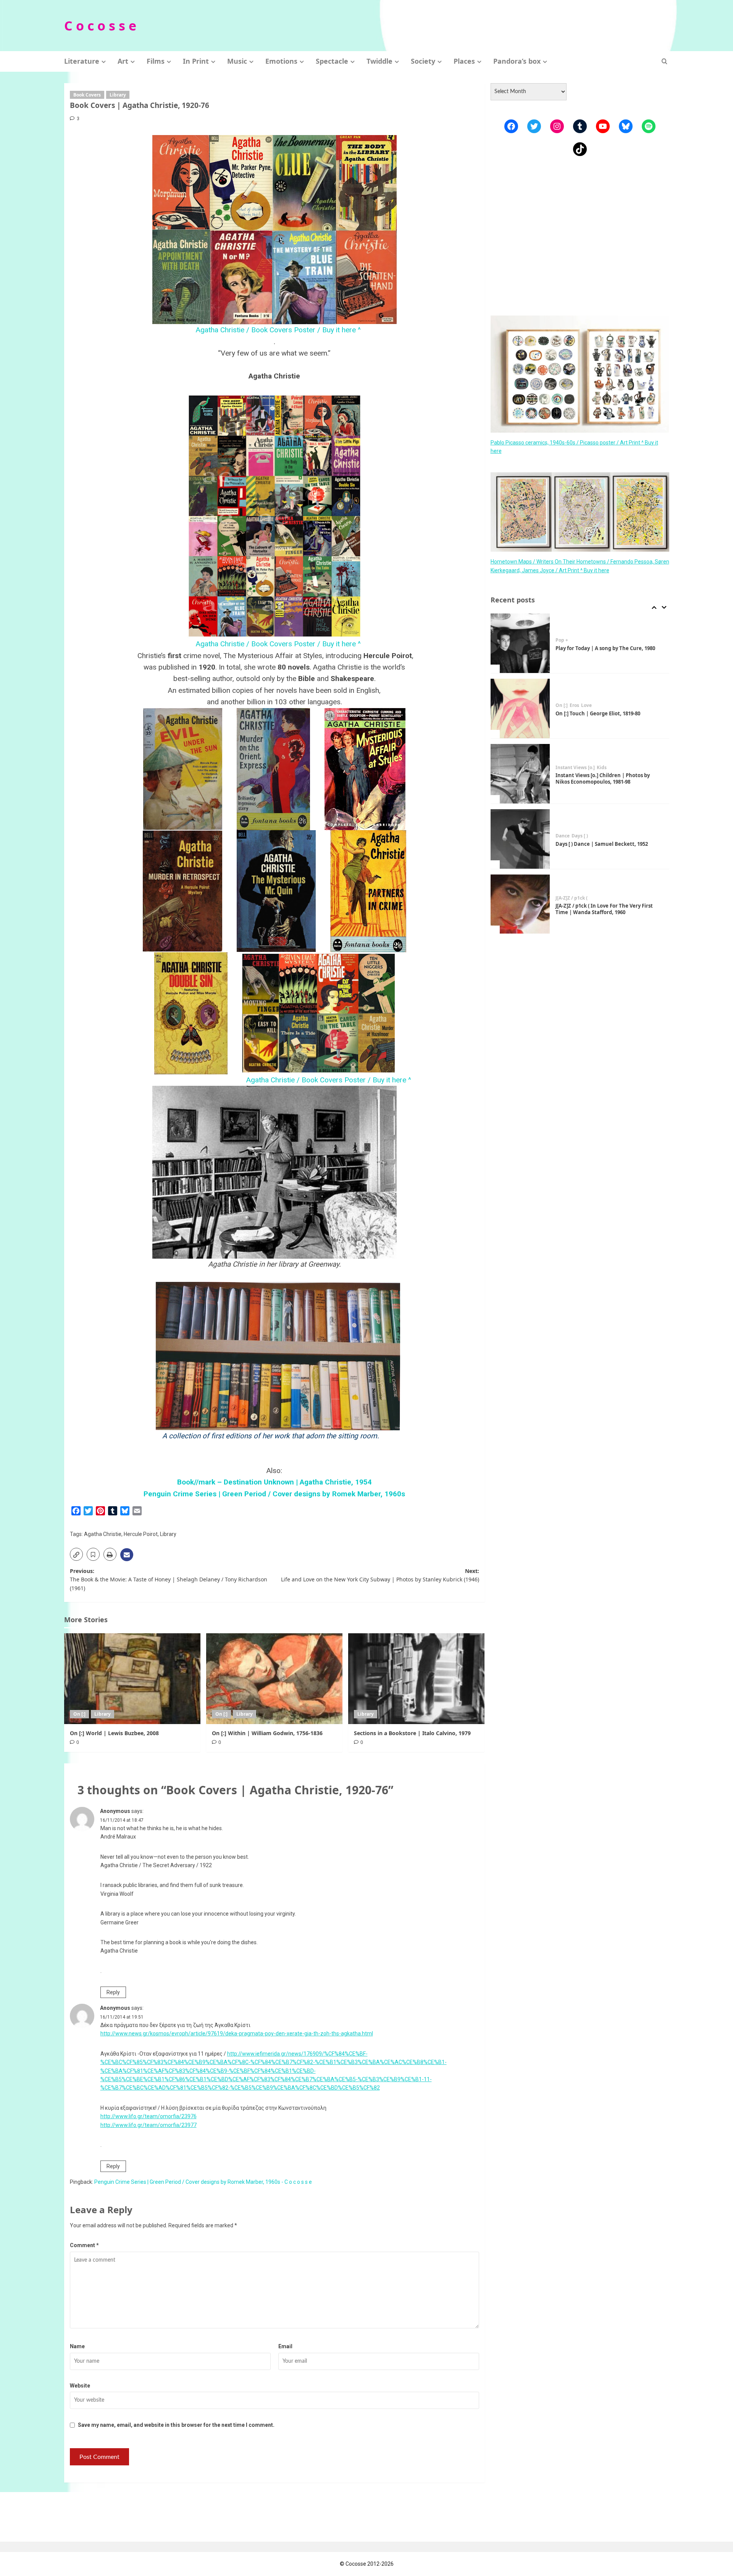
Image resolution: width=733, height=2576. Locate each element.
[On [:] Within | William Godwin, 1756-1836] (274, 1679)
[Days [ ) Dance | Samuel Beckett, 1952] (520, 774)
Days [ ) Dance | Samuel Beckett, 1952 (602, 779)
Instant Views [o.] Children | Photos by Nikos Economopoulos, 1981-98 (603, 713)
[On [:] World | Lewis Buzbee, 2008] (132, 1679)
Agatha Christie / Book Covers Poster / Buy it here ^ (274, 330)
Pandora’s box (517, 61)
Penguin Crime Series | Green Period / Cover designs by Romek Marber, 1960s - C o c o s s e (203, 2182)
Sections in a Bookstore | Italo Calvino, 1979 (412, 1733)
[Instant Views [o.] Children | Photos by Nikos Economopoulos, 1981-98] (520, 708)
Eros (574, 640)
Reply (113, 1992)
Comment (84, 2245)
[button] (664, 61)
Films (156, 61)
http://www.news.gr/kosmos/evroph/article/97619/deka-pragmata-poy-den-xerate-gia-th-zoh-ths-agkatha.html (237, 2033)
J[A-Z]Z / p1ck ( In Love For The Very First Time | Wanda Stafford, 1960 (604, 844)
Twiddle (379, 61)
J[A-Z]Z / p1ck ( (572, 833)
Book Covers (87, 95)
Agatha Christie (103, 1534)
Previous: (169, 1579)
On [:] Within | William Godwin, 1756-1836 (267, 1733)
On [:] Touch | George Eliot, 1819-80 (598, 648)
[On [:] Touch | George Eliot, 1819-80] (520, 643)
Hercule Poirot (141, 1534)
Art (123, 61)
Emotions (281, 61)
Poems (563, 898)
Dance (563, 771)
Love (586, 640)
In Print (196, 61)
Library (118, 95)
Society (423, 61)
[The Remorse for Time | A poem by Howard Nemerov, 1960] (520, 904)
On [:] (79, 1714)
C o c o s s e (100, 26)
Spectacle (332, 61)
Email (285, 2346)
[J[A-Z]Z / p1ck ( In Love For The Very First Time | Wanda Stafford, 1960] (520, 839)
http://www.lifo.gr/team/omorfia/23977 (149, 2125)
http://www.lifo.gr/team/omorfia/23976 (149, 2116)
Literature (82, 61)
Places (464, 61)
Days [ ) (580, 771)
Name (77, 2346)
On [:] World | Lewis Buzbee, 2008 (114, 1733)
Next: (380, 1575)
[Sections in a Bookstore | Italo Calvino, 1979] (416, 1679)
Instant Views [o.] (575, 702)
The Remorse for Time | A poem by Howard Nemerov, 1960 (609, 909)
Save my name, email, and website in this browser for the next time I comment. (176, 2425)
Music (237, 61)
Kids (602, 702)
